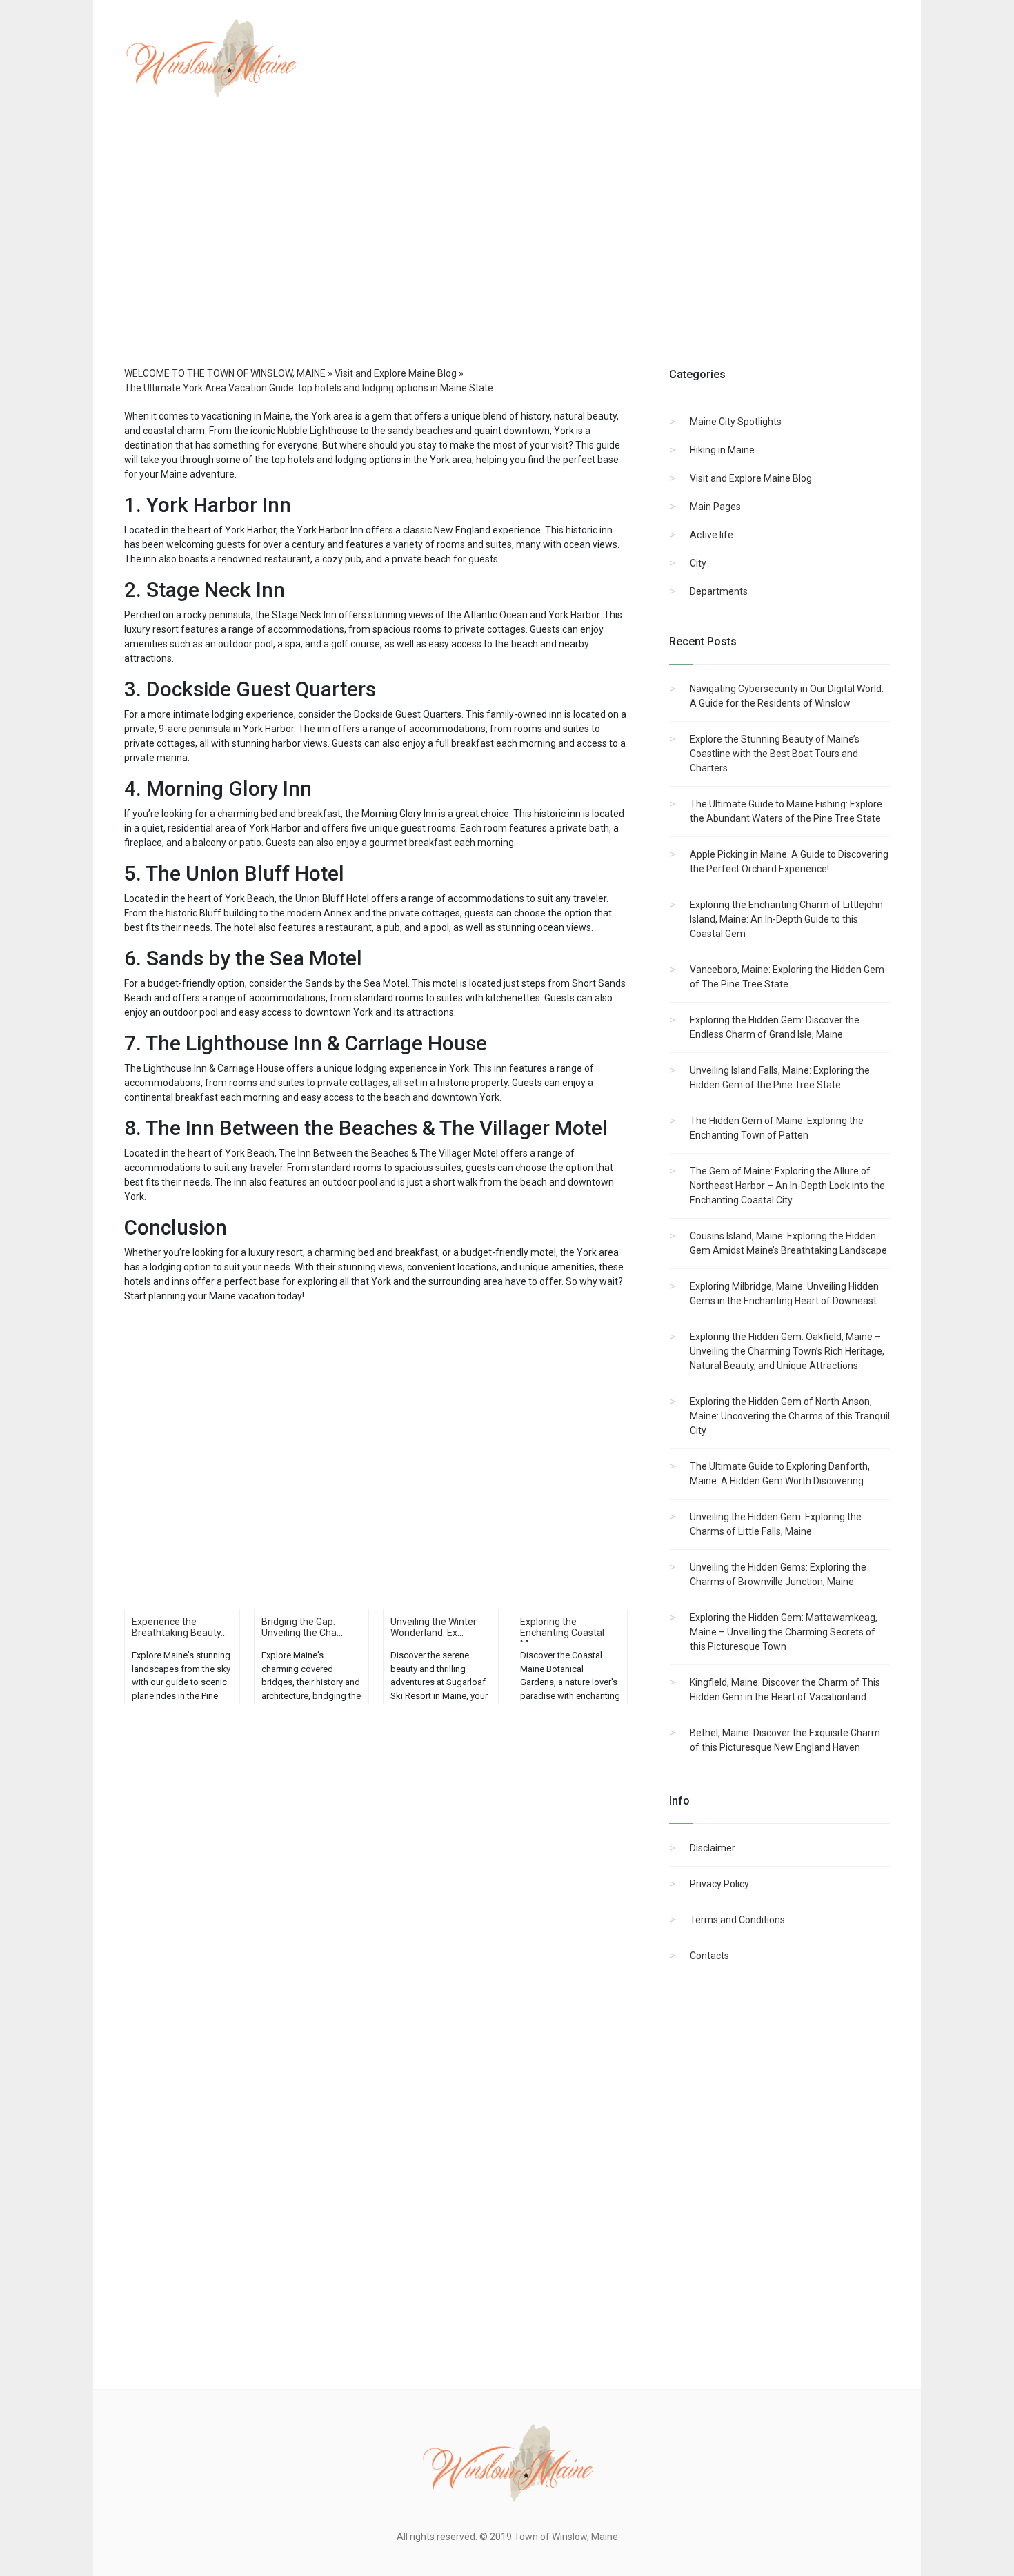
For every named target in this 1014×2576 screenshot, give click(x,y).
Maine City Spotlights (736, 422)
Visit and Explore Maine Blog (751, 478)
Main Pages (715, 507)
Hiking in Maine (722, 450)
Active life (712, 535)
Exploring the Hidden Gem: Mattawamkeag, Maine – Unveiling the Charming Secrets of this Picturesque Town (784, 1632)
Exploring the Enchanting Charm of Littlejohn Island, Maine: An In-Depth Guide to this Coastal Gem (786, 919)
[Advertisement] (507, 255)
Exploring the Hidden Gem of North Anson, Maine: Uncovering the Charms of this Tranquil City (790, 1416)
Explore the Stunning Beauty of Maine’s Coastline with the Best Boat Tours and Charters (775, 754)
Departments (719, 591)
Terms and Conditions (737, 1920)
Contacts (709, 1956)
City (698, 563)
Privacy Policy (719, 1884)
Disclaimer (713, 1848)
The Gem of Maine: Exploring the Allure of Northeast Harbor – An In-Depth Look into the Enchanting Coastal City (787, 1186)
